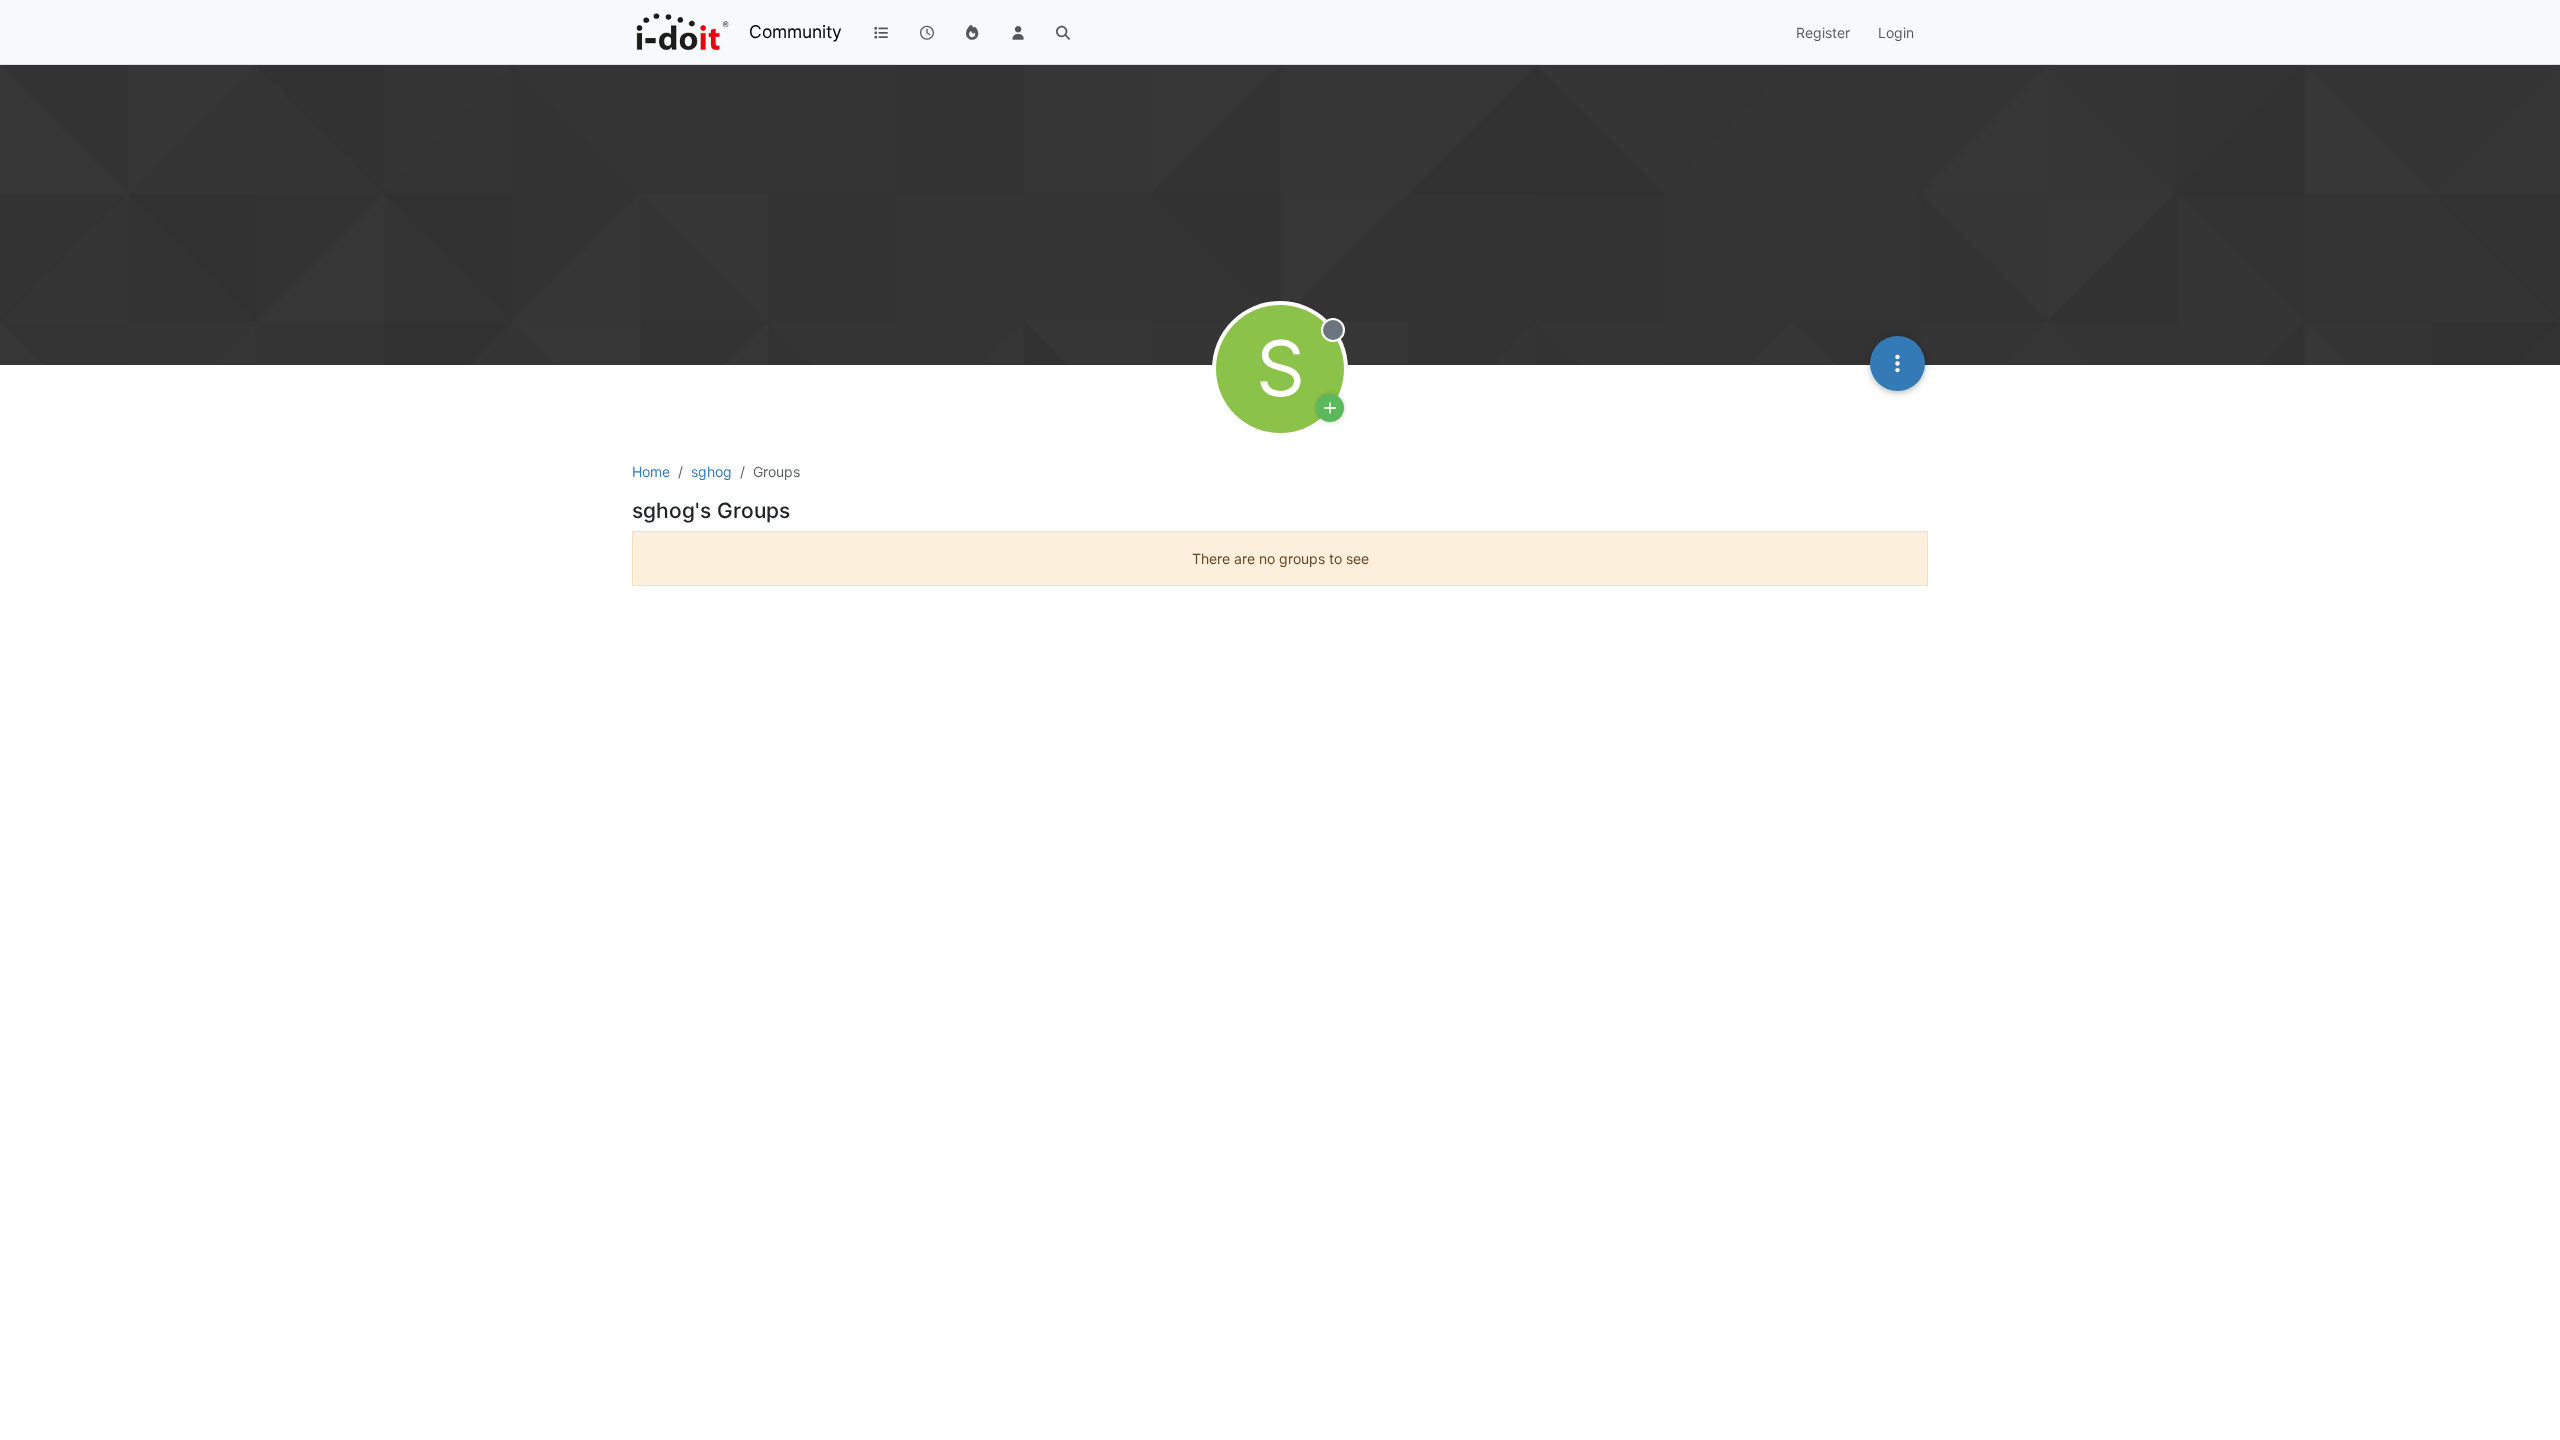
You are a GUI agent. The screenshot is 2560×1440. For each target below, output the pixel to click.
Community (795, 31)
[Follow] (1330, 408)
